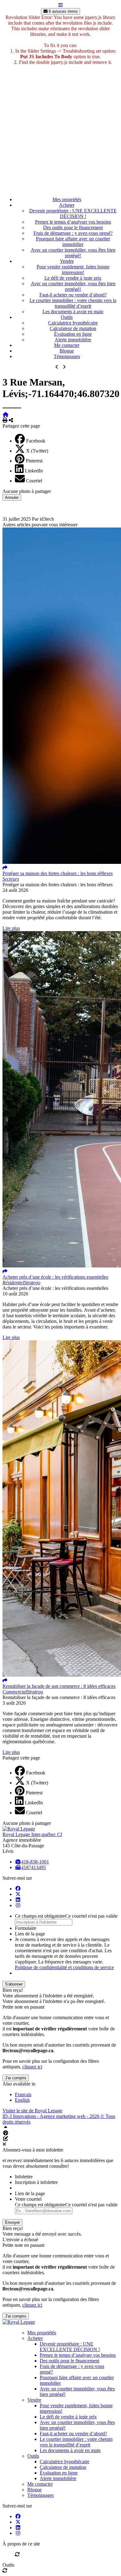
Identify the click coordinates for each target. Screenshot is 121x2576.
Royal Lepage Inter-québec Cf (32, 1834)
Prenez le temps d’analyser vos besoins (73, 222)
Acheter (67, 205)
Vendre (67, 261)
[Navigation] (60, 5)
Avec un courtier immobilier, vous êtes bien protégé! (73, 253)
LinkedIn (34, 471)
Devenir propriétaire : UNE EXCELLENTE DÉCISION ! (73, 213)
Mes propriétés (67, 199)
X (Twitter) (37, 451)
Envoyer (12, 2222)
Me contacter (67, 345)
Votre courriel (28, 2199)
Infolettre (24, 2177)
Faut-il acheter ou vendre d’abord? (73, 295)
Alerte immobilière (73, 340)
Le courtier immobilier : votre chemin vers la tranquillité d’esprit (73, 303)
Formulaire (26, 1928)
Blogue (67, 351)
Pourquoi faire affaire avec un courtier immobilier (73, 241)
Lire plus (11, 928)
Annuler (12, 497)
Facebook (36, 441)
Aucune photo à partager (27, 491)
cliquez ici (32, 2067)
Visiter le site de (32, 2111)
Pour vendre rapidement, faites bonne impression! (73, 270)
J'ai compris (16, 2078)
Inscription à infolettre (36, 2182)
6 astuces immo (63, 11)
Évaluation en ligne (73, 334)
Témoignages (67, 356)
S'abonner (14, 1984)
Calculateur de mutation (73, 328)
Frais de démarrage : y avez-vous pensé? (73, 233)
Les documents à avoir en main (73, 312)
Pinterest (34, 461)
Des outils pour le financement (73, 227)
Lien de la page (30, 1934)
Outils (67, 317)
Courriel (34, 481)
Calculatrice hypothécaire (73, 323)
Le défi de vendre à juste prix (73, 278)
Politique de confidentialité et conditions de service (64, 1967)
